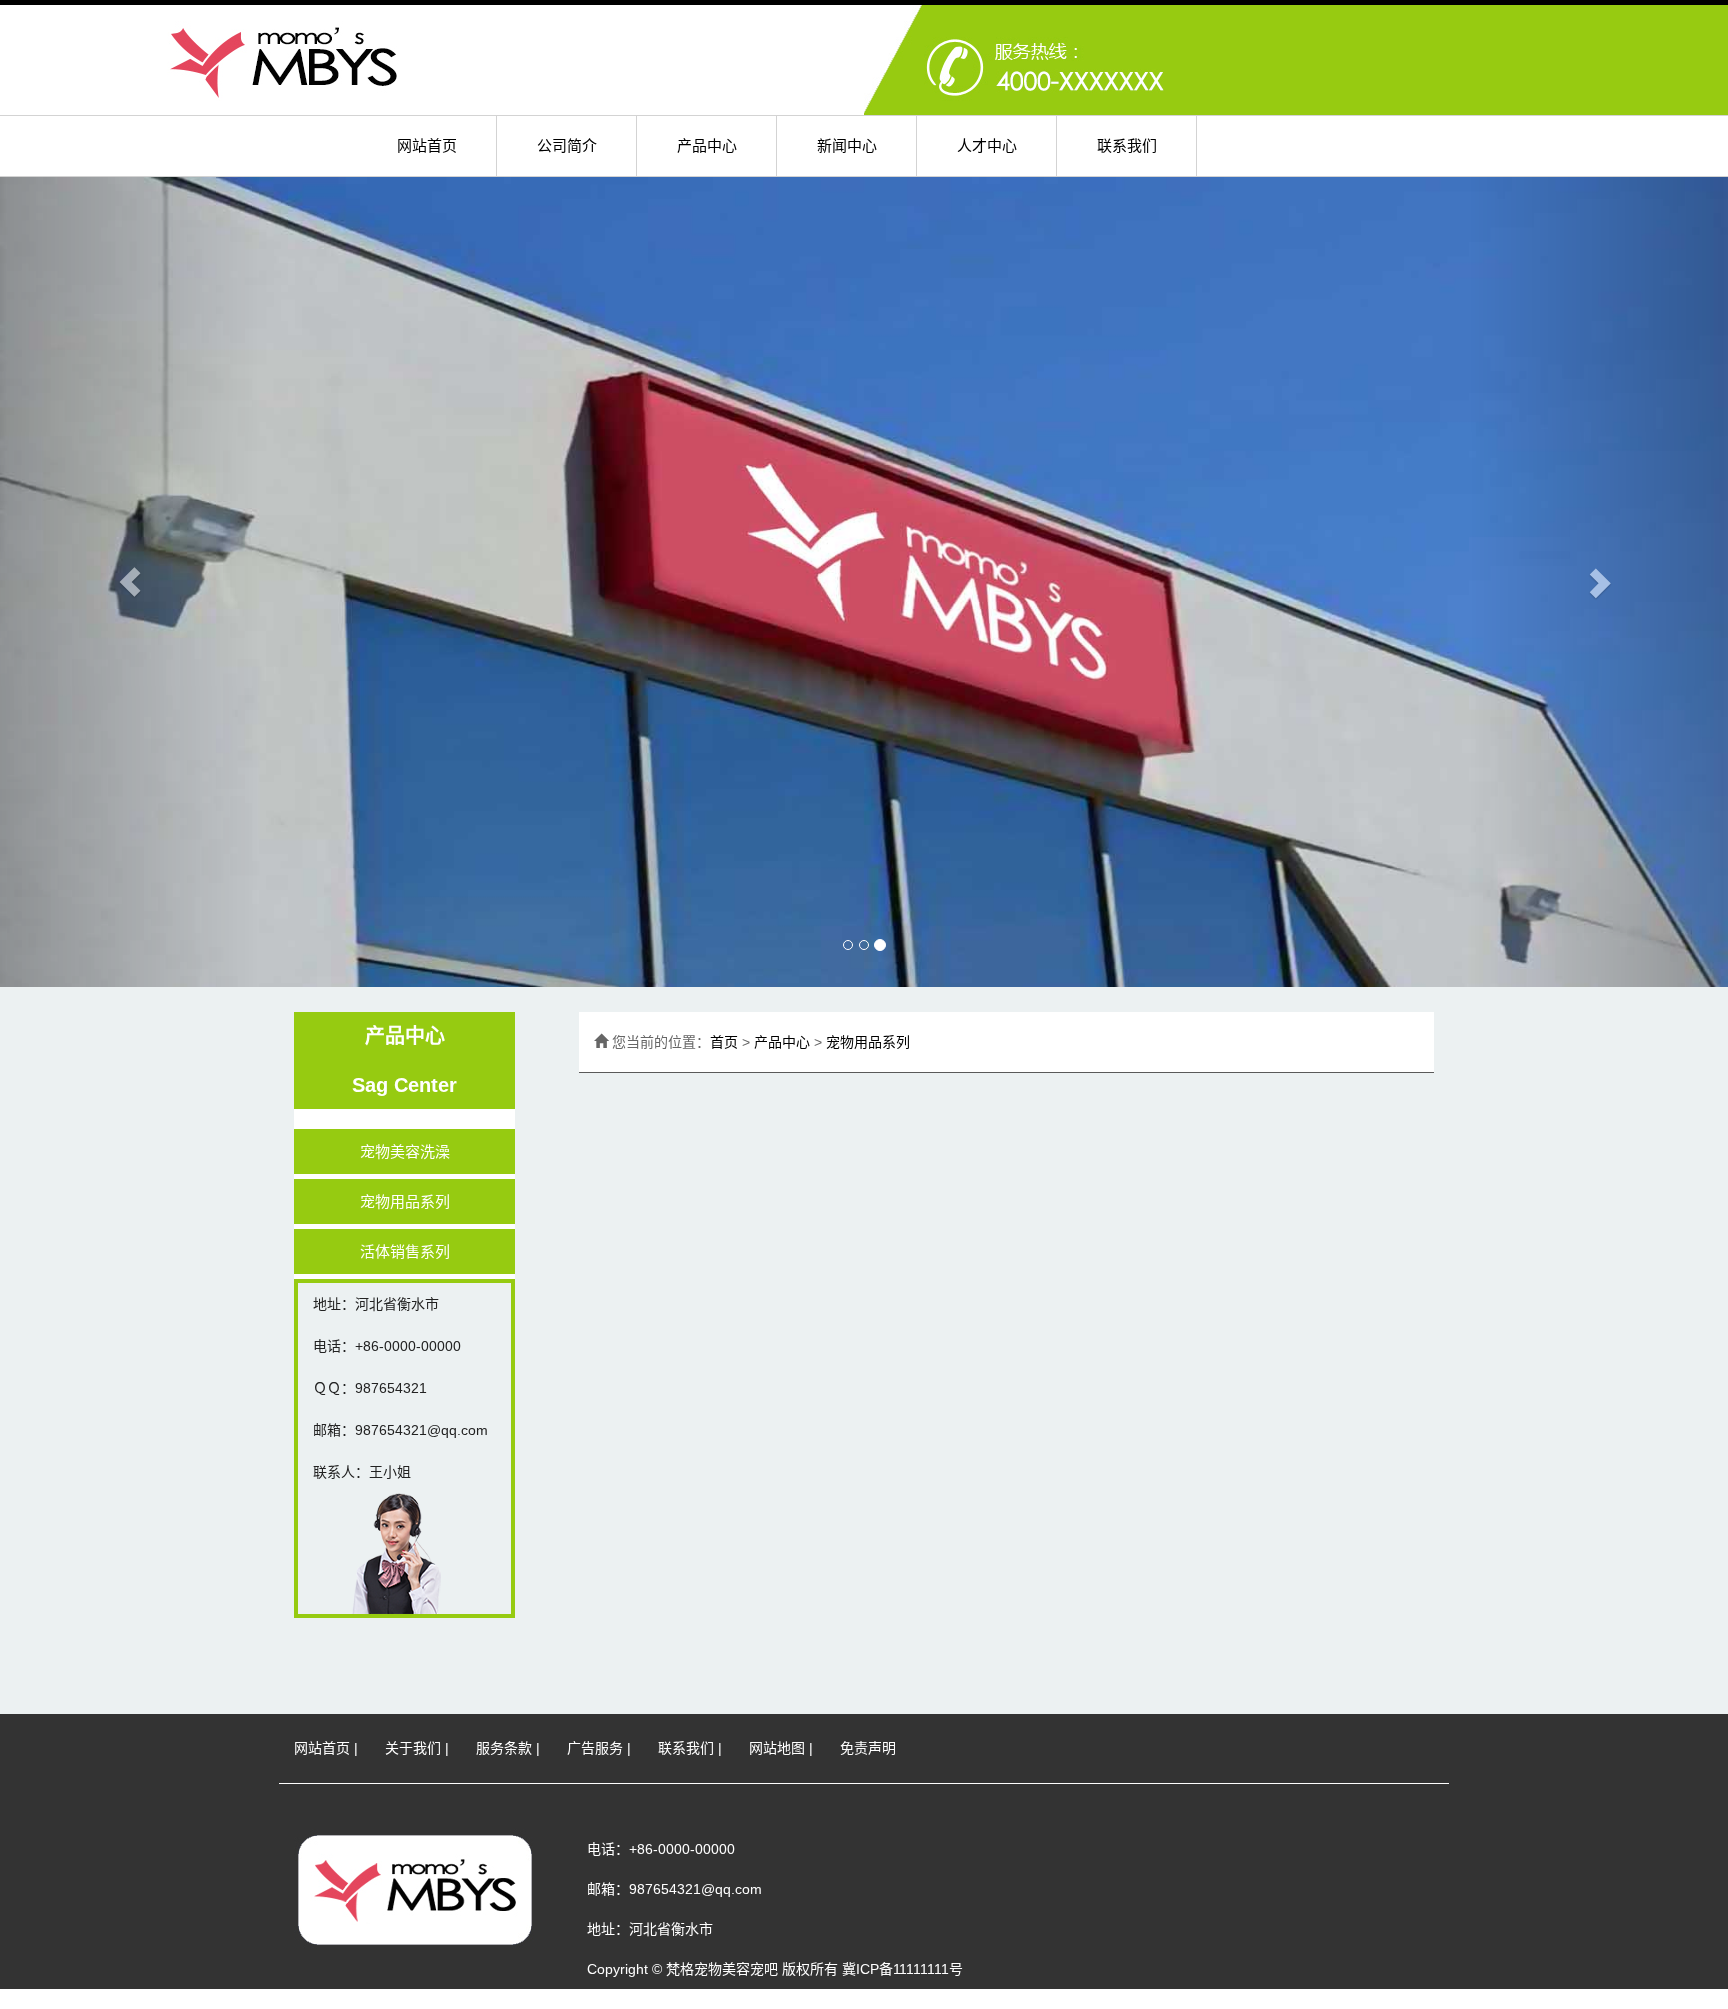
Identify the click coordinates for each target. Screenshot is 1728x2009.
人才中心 (987, 145)
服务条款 (504, 1748)
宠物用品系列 (405, 1201)
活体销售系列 (405, 1251)
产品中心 (707, 145)
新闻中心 (847, 145)
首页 (724, 1042)
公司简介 (567, 145)
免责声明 (868, 1748)
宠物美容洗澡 (405, 1151)
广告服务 (595, 1748)
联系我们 (1127, 145)
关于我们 (413, 1748)
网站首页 (427, 145)
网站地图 (777, 1748)
